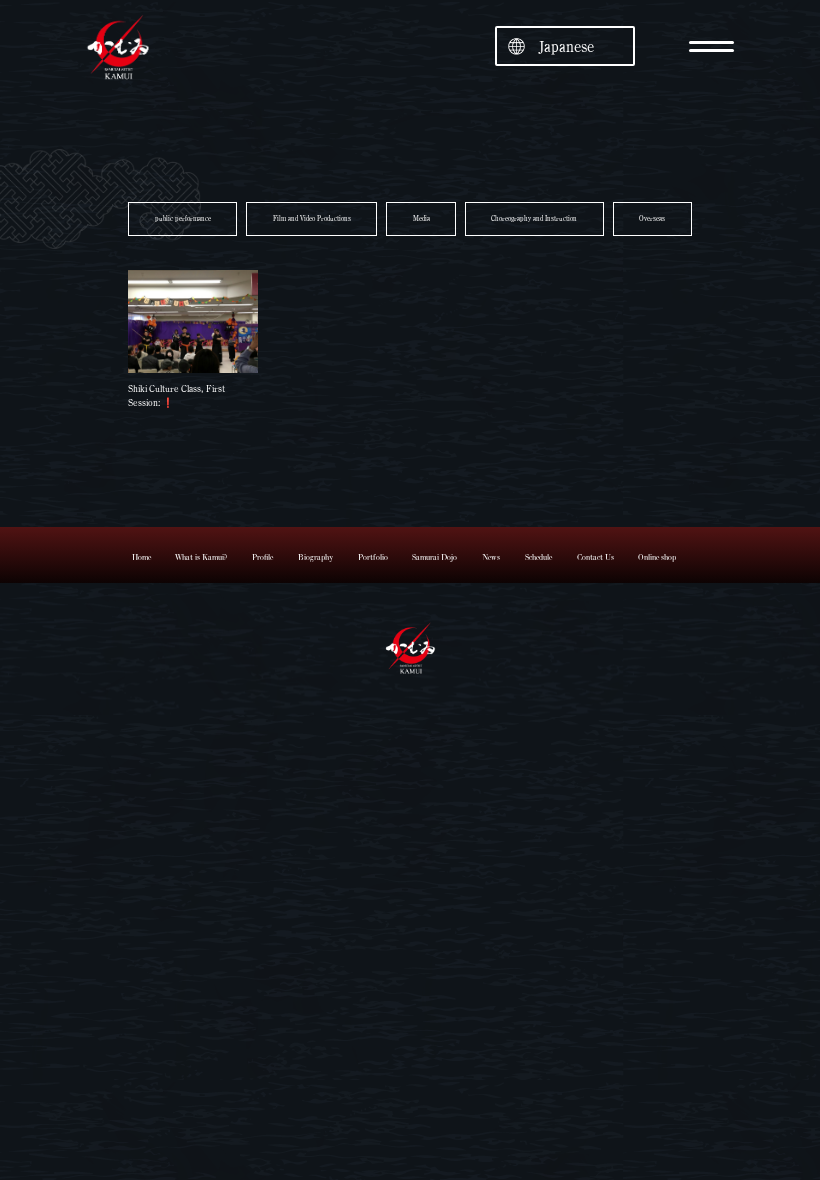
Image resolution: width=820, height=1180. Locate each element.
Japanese (566, 46)
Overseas (652, 218)
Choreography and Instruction (534, 218)
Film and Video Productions (312, 218)
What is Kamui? (201, 557)
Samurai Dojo (434, 557)
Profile (262, 557)
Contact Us (595, 557)
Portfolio (373, 557)
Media (421, 218)
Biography (315, 557)
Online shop (657, 557)
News (491, 557)
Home (141, 557)
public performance (183, 218)
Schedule (538, 557)
